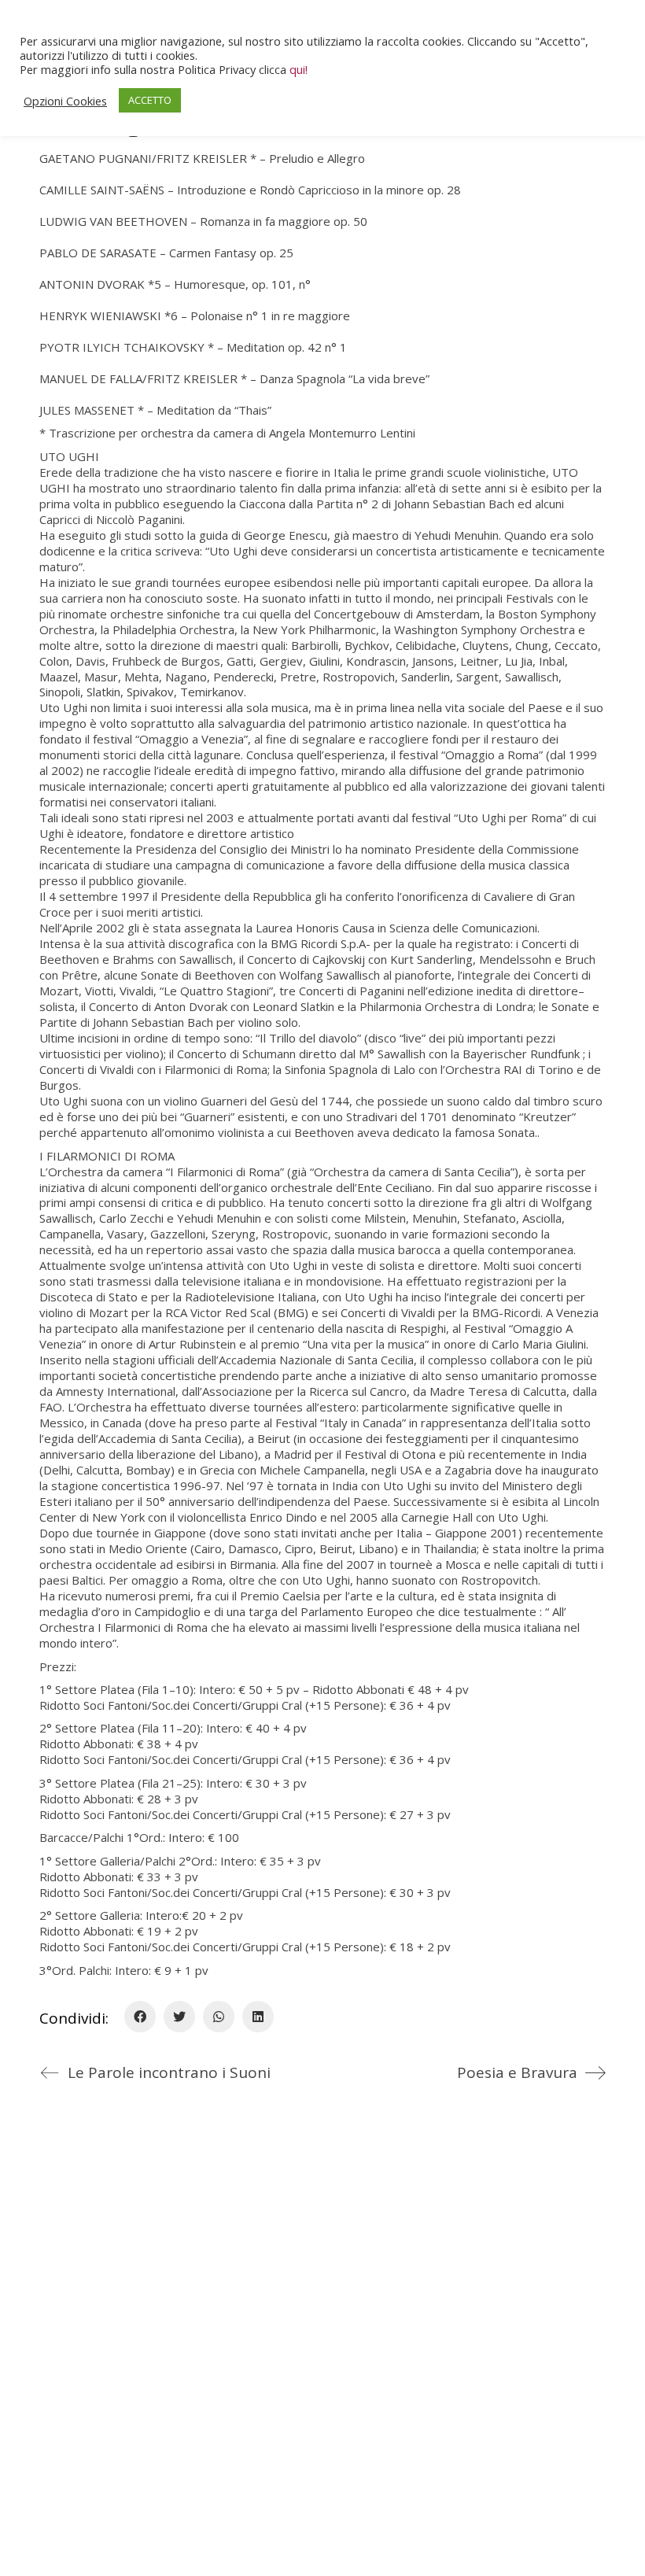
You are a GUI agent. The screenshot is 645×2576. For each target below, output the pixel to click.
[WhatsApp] (219, 2017)
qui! (299, 69)
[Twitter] (179, 2017)
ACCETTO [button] (150, 100)
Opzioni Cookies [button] (65, 101)
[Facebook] (140, 2017)
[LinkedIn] (258, 2017)
